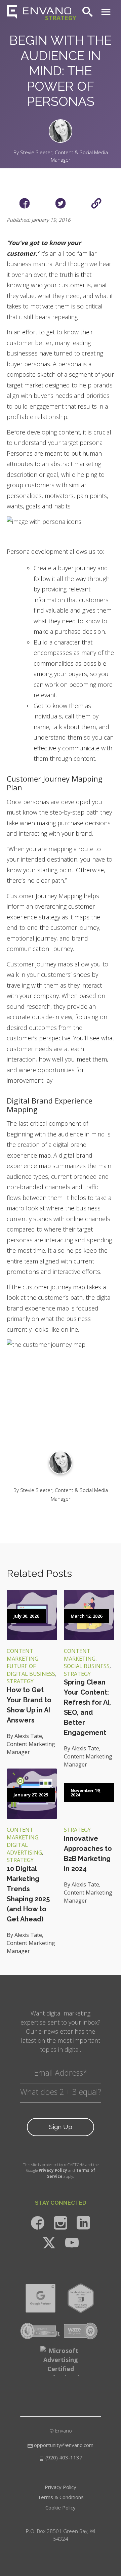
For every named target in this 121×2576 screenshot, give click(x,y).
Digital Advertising (24, 1849)
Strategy (20, 1681)
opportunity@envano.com (64, 2445)
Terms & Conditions (61, 2497)
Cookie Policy (61, 2507)
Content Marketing (23, 1655)
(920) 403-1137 (63, 2457)
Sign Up (61, 2127)
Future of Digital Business (31, 1670)
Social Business (87, 1666)
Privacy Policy (53, 2170)
